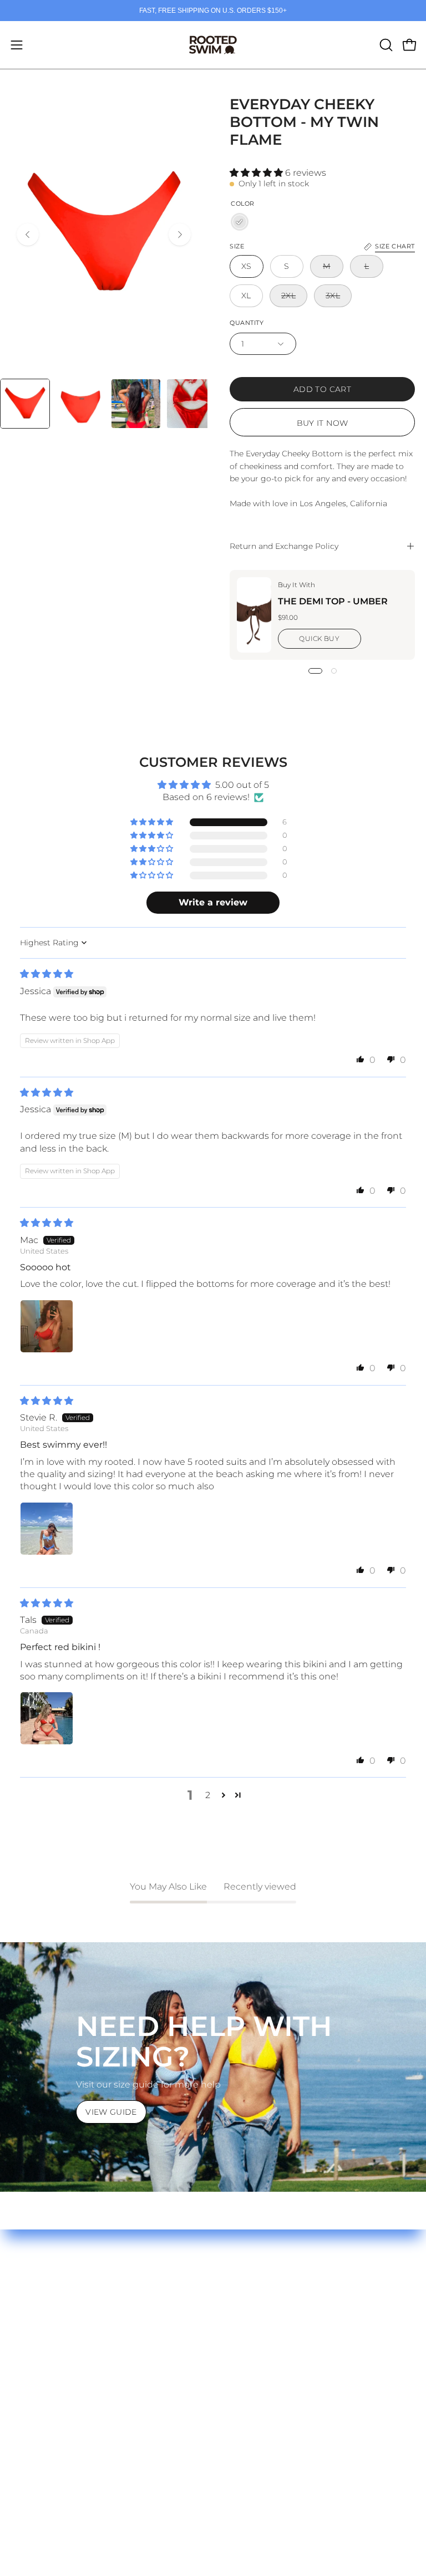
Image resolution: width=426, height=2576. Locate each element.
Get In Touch (39, 2381)
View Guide (111, 2112)
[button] (385, 45)
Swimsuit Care (43, 2326)
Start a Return (42, 2362)
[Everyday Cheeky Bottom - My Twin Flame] (25, 404)
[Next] (180, 235)
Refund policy (255, 2344)
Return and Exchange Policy (284, 546)
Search (239, 2307)
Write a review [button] (213, 902)
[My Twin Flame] (240, 222)
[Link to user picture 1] (47, 1326)
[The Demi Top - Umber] (254, 615)
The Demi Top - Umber (333, 601)
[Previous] (28, 235)
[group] (213, 11)
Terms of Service (260, 2326)
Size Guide (34, 2307)
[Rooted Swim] (213, 45)
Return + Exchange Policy (67, 2344)
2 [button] (208, 1795)
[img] (47, 974)
